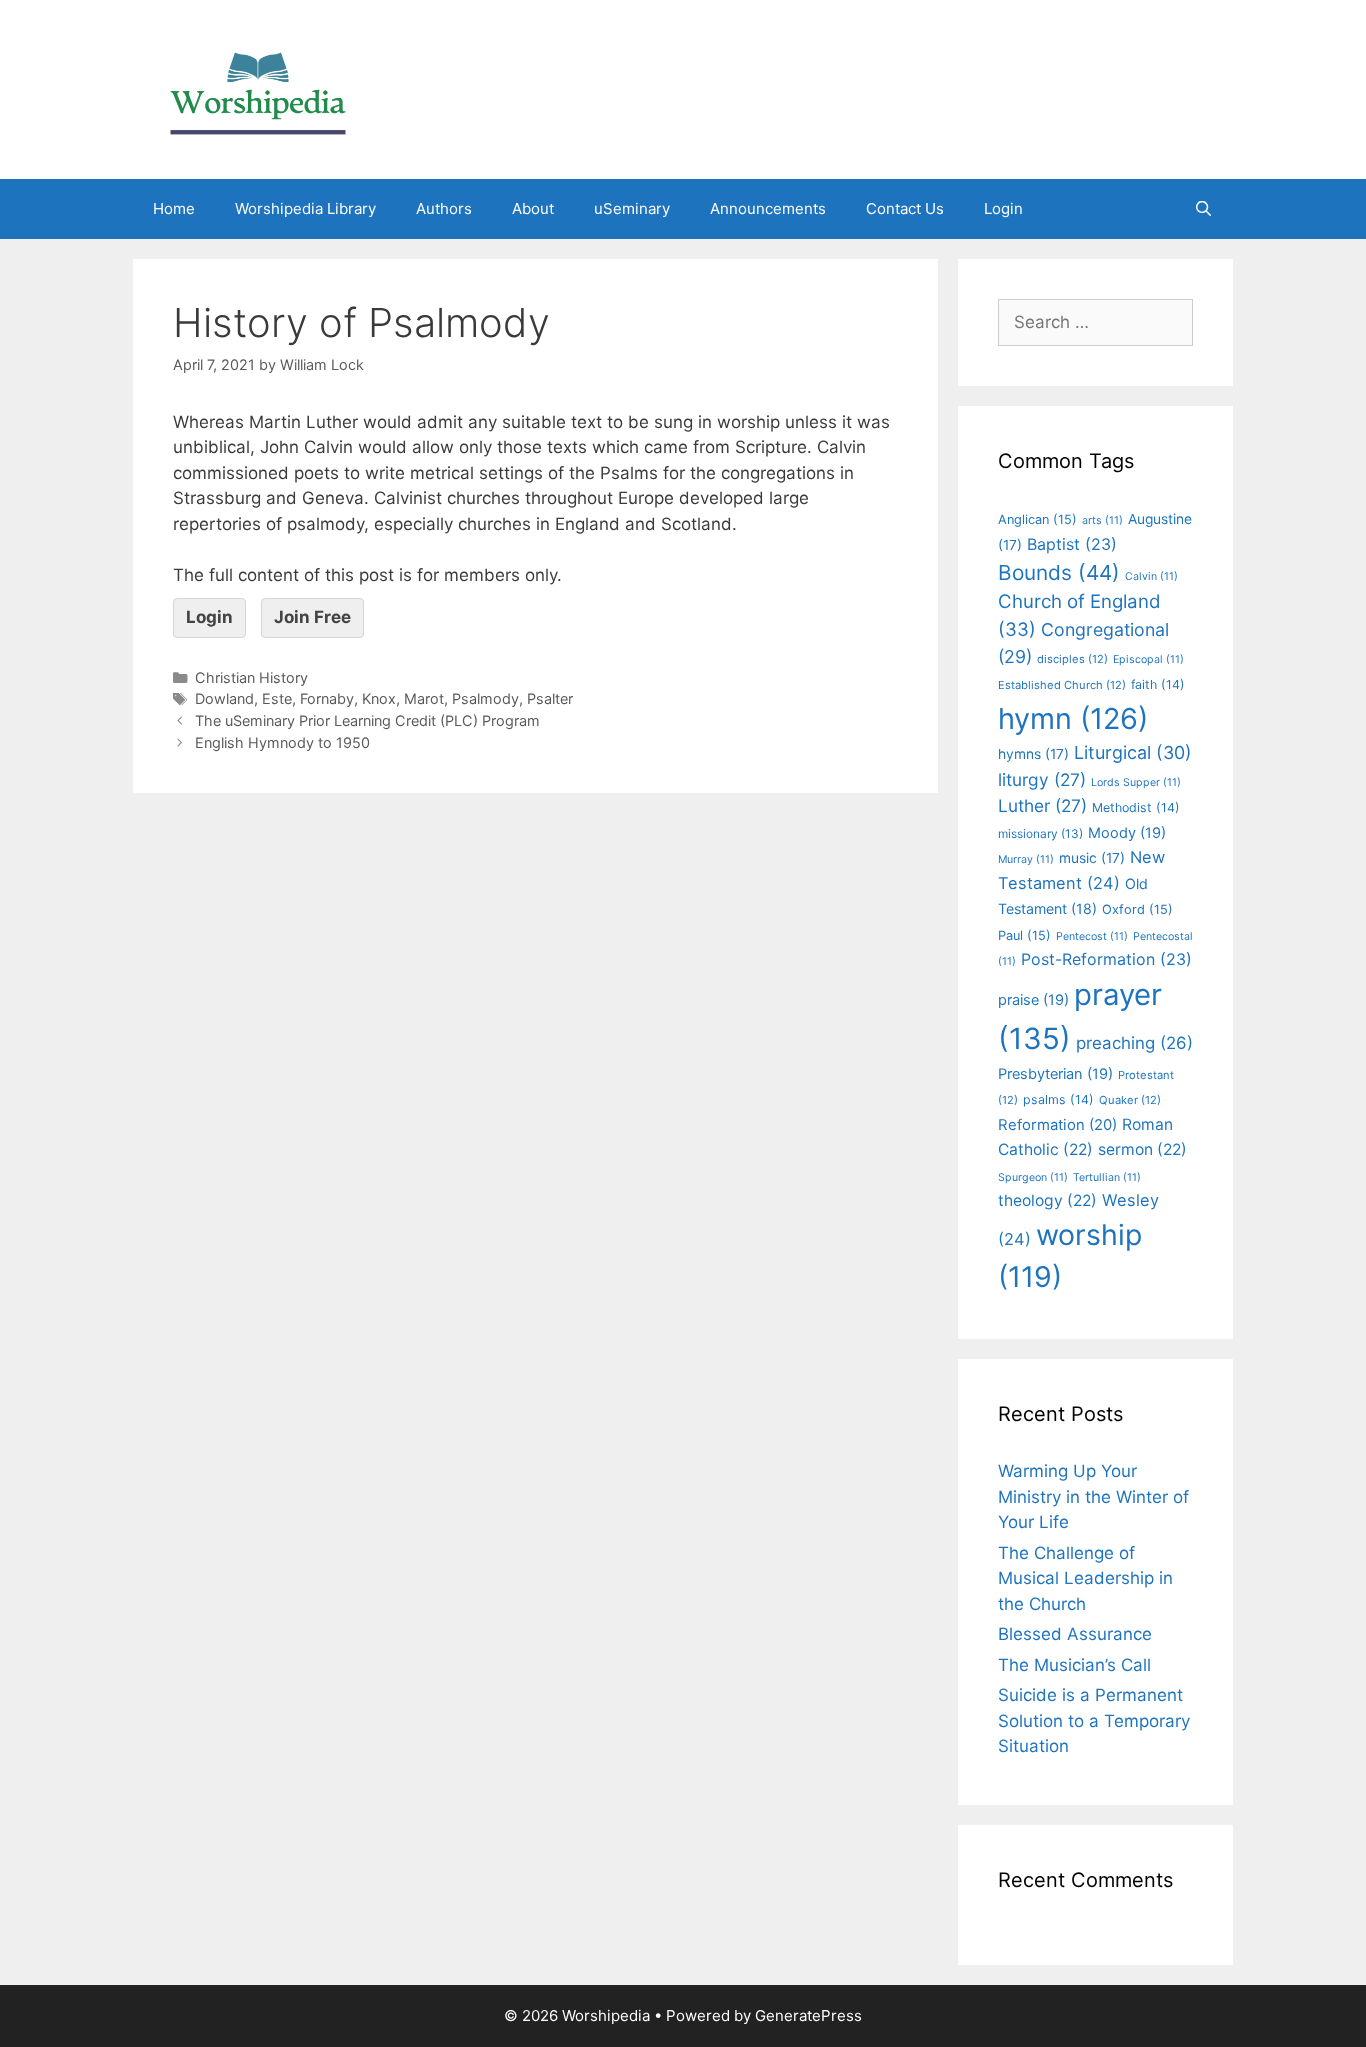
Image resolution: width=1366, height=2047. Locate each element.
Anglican (1037, 519)
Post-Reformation (1106, 959)
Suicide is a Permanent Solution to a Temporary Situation (1094, 1720)
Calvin (1151, 576)
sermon (1142, 1149)
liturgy (1042, 779)
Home (174, 208)
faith (1158, 684)
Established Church (1062, 685)
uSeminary (632, 208)
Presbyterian (1055, 1074)
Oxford (1137, 909)
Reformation (1057, 1125)
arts (1102, 520)
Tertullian (1107, 1177)
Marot (424, 698)
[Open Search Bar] (1203, 209)
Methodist (1136, 807)
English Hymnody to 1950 (282, 742)
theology (1047, 1200)
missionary (1040, 833)
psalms (1058, 1099)
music (1092, 858)
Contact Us (905, 208)
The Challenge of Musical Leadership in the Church (1085, 1578)
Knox (379, 698)
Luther (1042, 805)
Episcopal (1148, 659)
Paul (1024, 935)
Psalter (550, 698)
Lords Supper (1136, 782)
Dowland (224, 698)
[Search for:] (1095, 322)
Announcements (768, 208)
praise (1033, 1000)
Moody (1127, 833)
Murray (1026, 859)
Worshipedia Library (305, 208)
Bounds (1059, 572)
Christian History (251, 677)
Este (277, 698)
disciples (1072, 659)
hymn (1073, 718)
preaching (1134, 1043)
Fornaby (327, 698)
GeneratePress (808, 2015)
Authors (444, 208)
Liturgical (1133, 752)
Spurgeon (1033, 1177)
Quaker (1130, 1100)
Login (1003, 208)
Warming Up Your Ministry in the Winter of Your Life (1093, 1496)
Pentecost (1092, 936)
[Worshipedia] (258, 88)
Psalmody (485, 698)
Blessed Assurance (1075, 1634)
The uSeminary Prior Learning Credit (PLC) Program (367, 720)
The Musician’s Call (1074, 1665)
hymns (1033, 754)
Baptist (1072, 544)
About (533, 208)
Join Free (312, 617)
